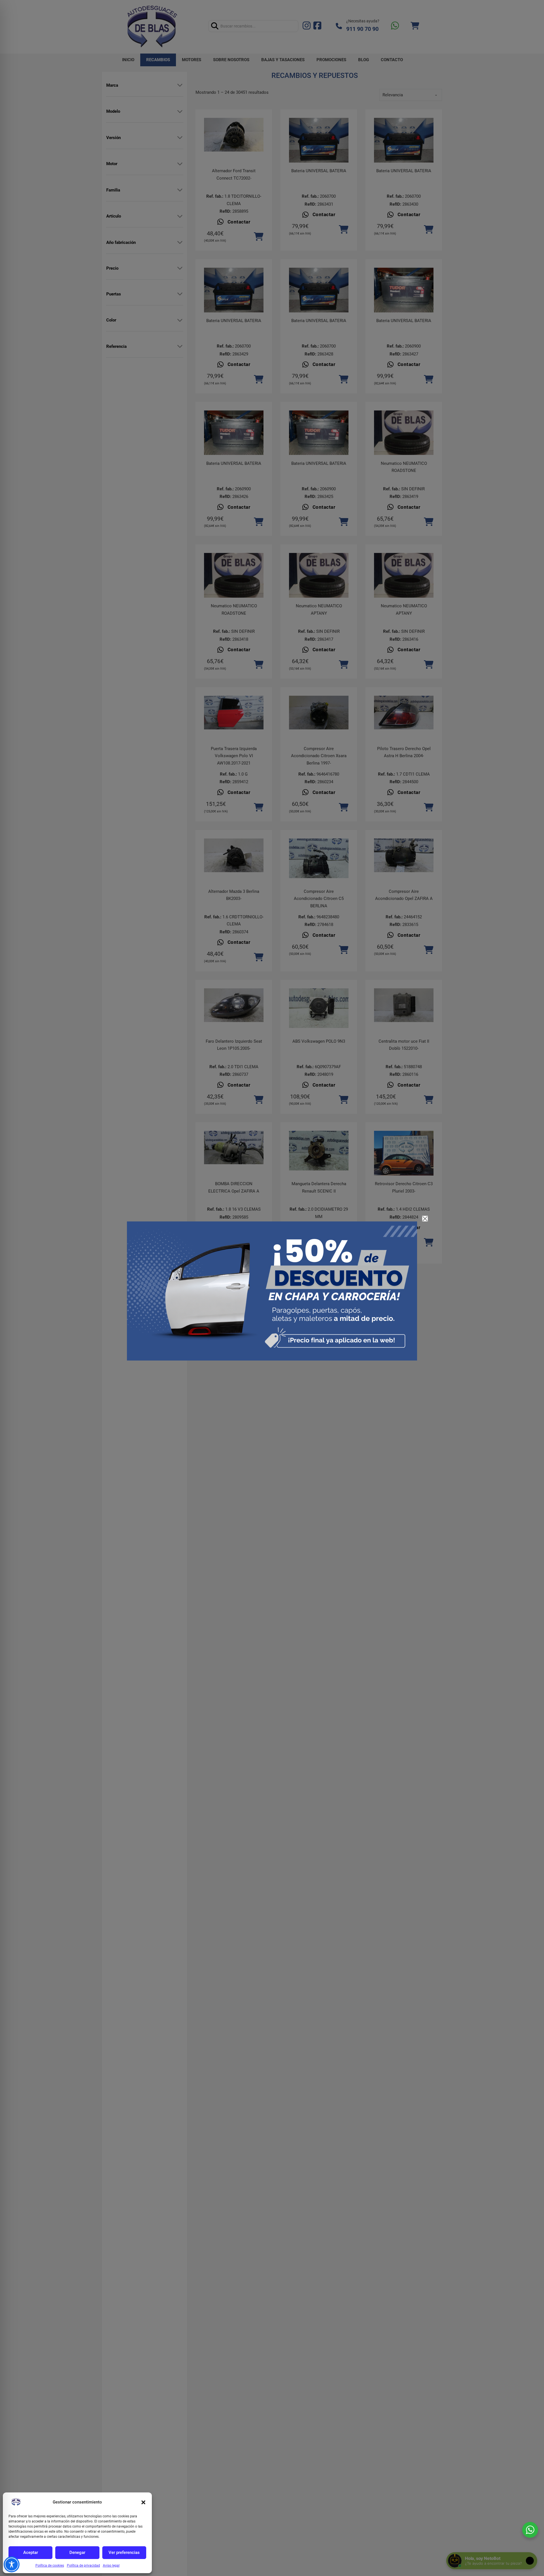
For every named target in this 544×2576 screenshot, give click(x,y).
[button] (143, 2502)
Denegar (77, 2552)
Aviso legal (111, 2566)
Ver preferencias (124, 2552)
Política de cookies (50, 2566)
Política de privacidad (83, 2566)
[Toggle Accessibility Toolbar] (12, 2564)
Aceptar (31, 2552)
